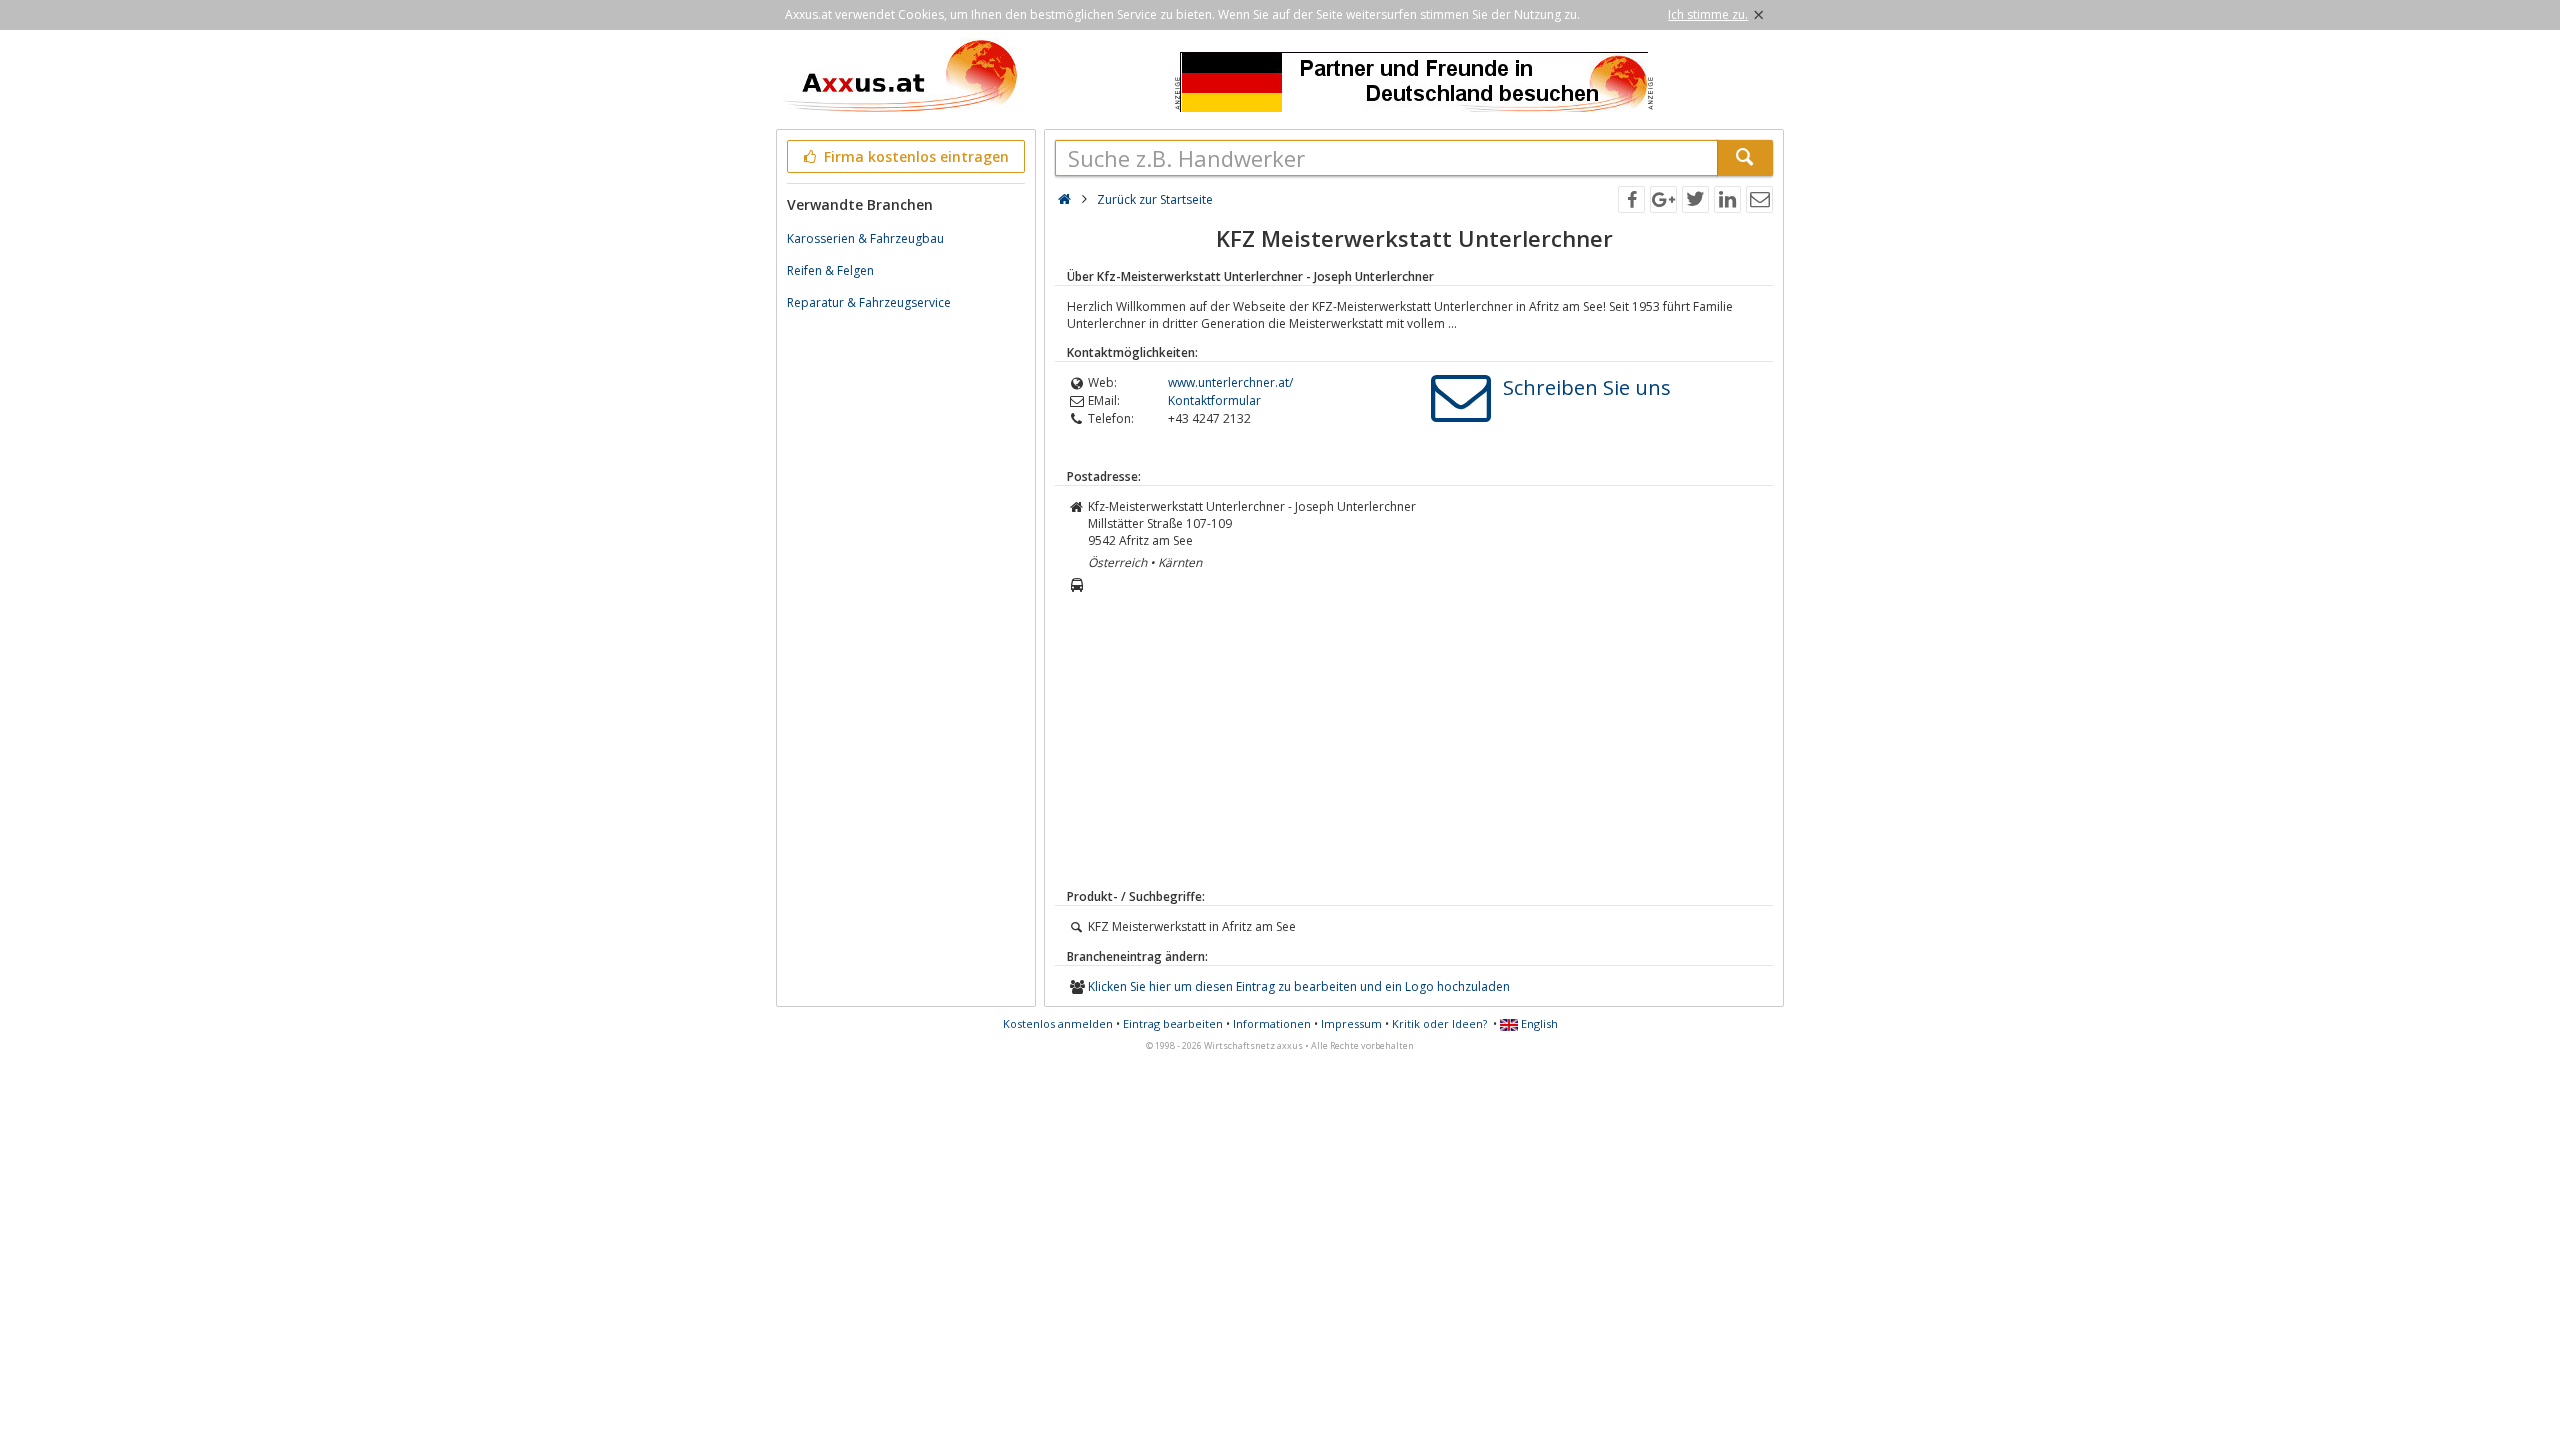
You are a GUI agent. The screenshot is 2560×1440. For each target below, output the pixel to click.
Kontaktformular (1214, 400)
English (1538, 1023)
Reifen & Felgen (830, 270)
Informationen (1272, 1023)
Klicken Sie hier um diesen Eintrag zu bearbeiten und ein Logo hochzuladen (1299, 986)
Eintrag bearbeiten (1173, 1023)
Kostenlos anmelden (1058, 1023)
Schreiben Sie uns (1587, 387)
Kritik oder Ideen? (1439, 1023)
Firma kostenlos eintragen (914, 156)
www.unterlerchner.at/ (1230, 382)
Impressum (1351, 1023)
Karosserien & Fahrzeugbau (865, 238)
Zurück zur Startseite (1155, 199)
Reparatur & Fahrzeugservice (869, 302)
